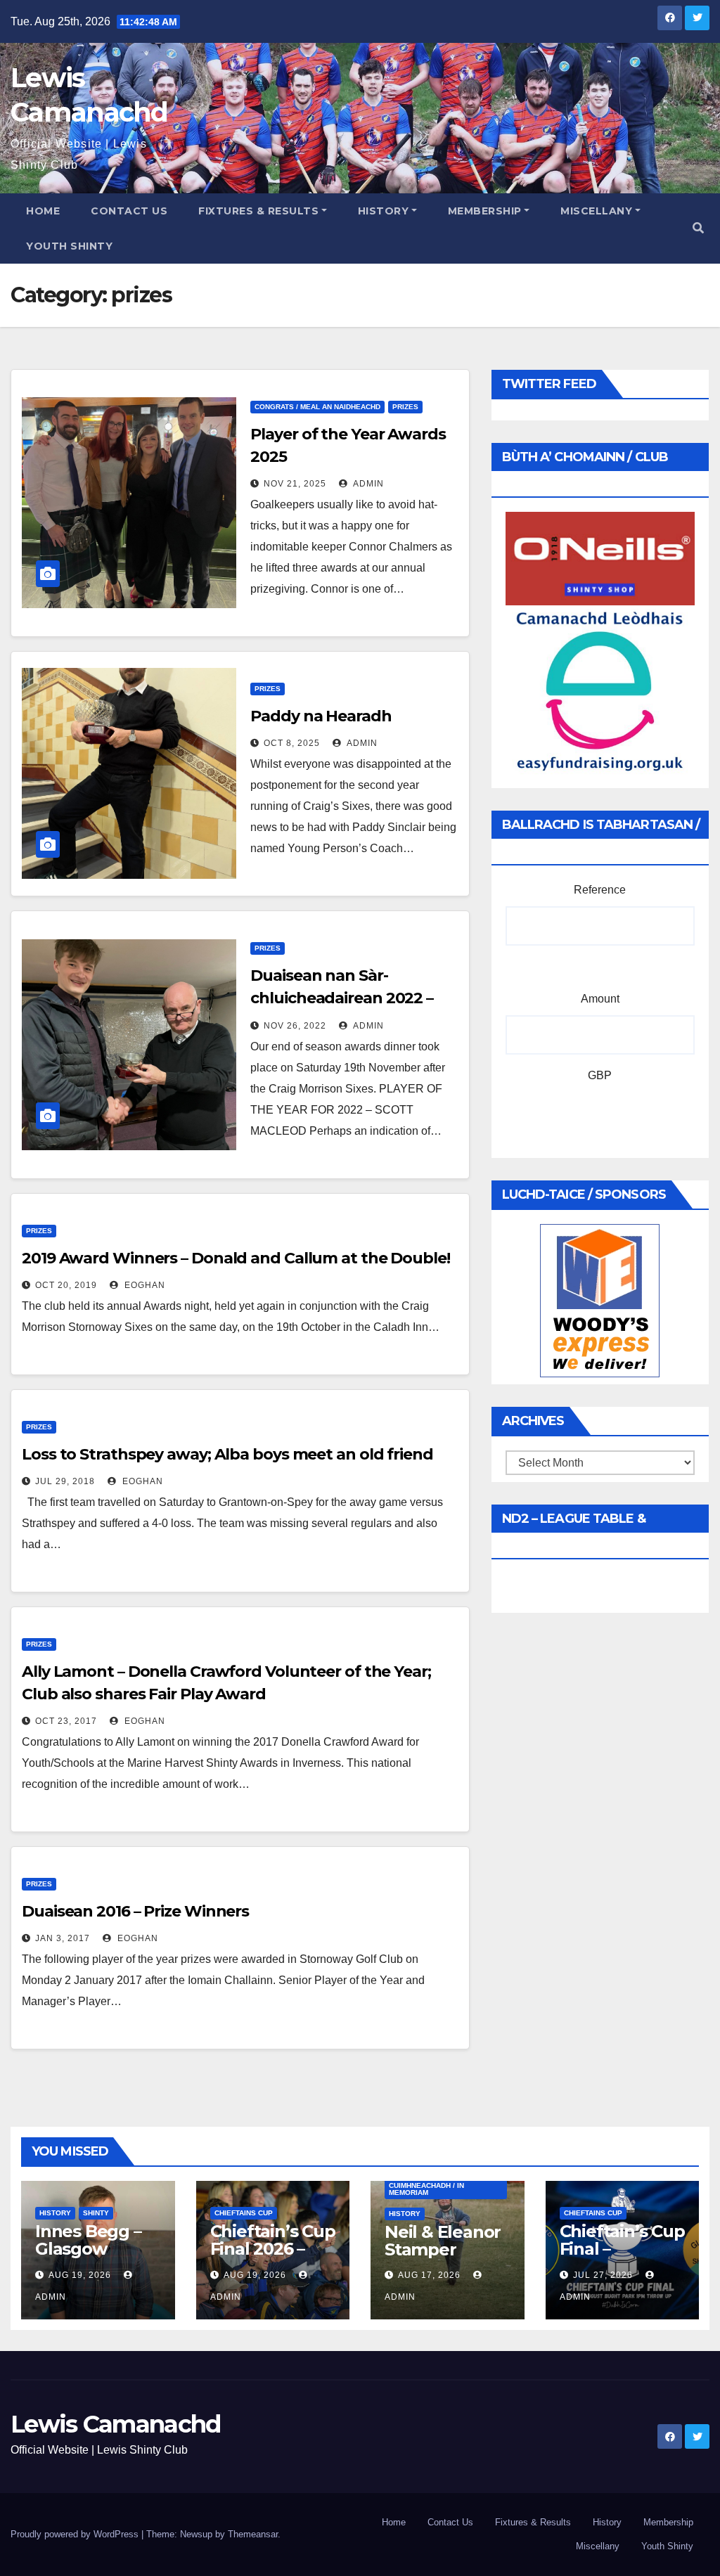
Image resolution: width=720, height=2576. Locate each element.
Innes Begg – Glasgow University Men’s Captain (94, 2258)
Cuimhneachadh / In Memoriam (426, 2189)
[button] (698, 228)
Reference (600, 890)
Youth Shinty (69, 246)
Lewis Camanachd (116, 2424)
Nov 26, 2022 (295, 1026)
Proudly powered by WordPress (76, 2534)
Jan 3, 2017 (63, 1938)
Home (43, 211)
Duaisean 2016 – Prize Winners (135, 1911)
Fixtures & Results (258, 211)
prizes (405, 407)
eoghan (143, 1285)
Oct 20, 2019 (66, 1285)
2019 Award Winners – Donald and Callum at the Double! (236, 1258)
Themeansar (253, 2534)
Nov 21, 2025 (295, 484)
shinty (96, 2213)
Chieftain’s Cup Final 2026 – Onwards (273, 2249)
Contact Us (129, 211)
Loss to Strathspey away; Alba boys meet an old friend (227, 1454)
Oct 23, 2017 (66, 1721)
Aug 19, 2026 (80, 2275)
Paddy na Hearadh (321, 716)
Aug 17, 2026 (429, 2275)
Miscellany (596, 211)
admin (367, 484)
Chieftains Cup (244, 2213)
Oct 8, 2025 (292, 743)
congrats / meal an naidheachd (317, 407)
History (384, 211)
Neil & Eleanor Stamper (443, 2241)
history (55, 2213)
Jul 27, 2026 (603, 2275)
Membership (485, 211)
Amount (600, 999)
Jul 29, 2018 (65, 1481)
